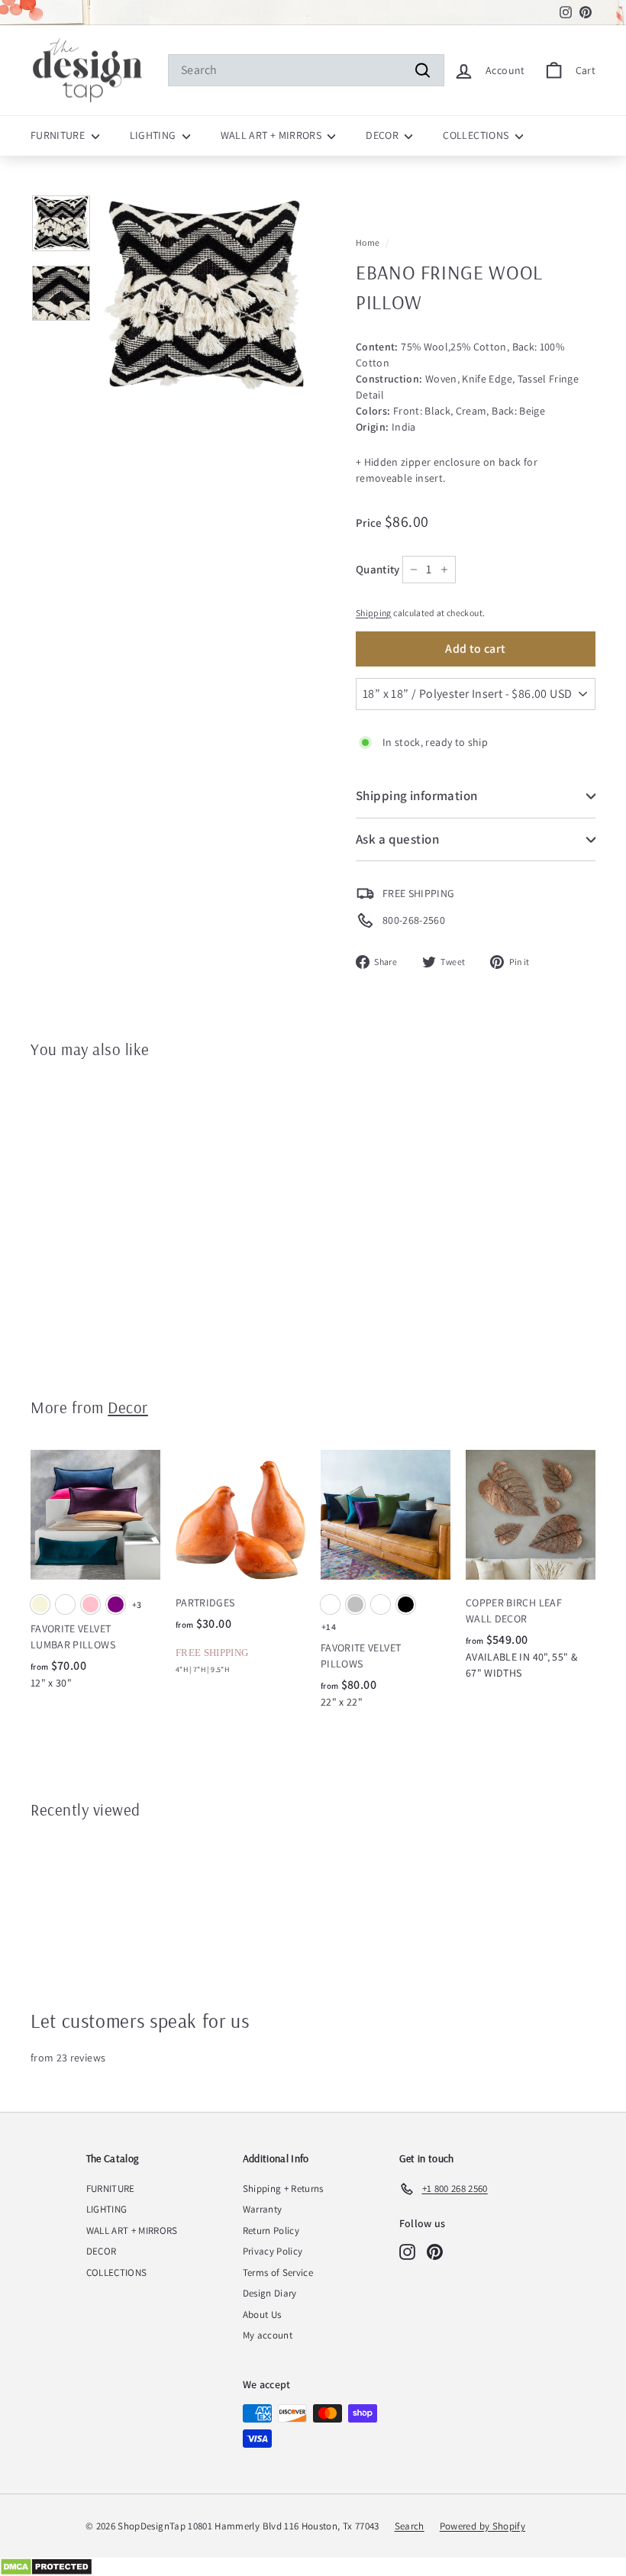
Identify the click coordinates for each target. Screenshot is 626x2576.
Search (410, 2526)
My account (268, 2335)
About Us (262, 2315)
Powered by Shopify (482, 2526)
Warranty (263, 2209)
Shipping (374, 613)
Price (370, 523)
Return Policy (271, 2231)
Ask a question (397, 839)
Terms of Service (278, 2273)
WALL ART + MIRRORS (273, 135)
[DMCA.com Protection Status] (313, 2567)
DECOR (383, 135)
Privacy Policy (273, 2251)
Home (368, 242)
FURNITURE (59, 135)
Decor (128, 1407)
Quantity (378, 569)
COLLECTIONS (477, 135)
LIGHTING (154, 135)
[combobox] (306, 70)
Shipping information (417, 796)
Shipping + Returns (283, 2189)
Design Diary (270, 2293)
